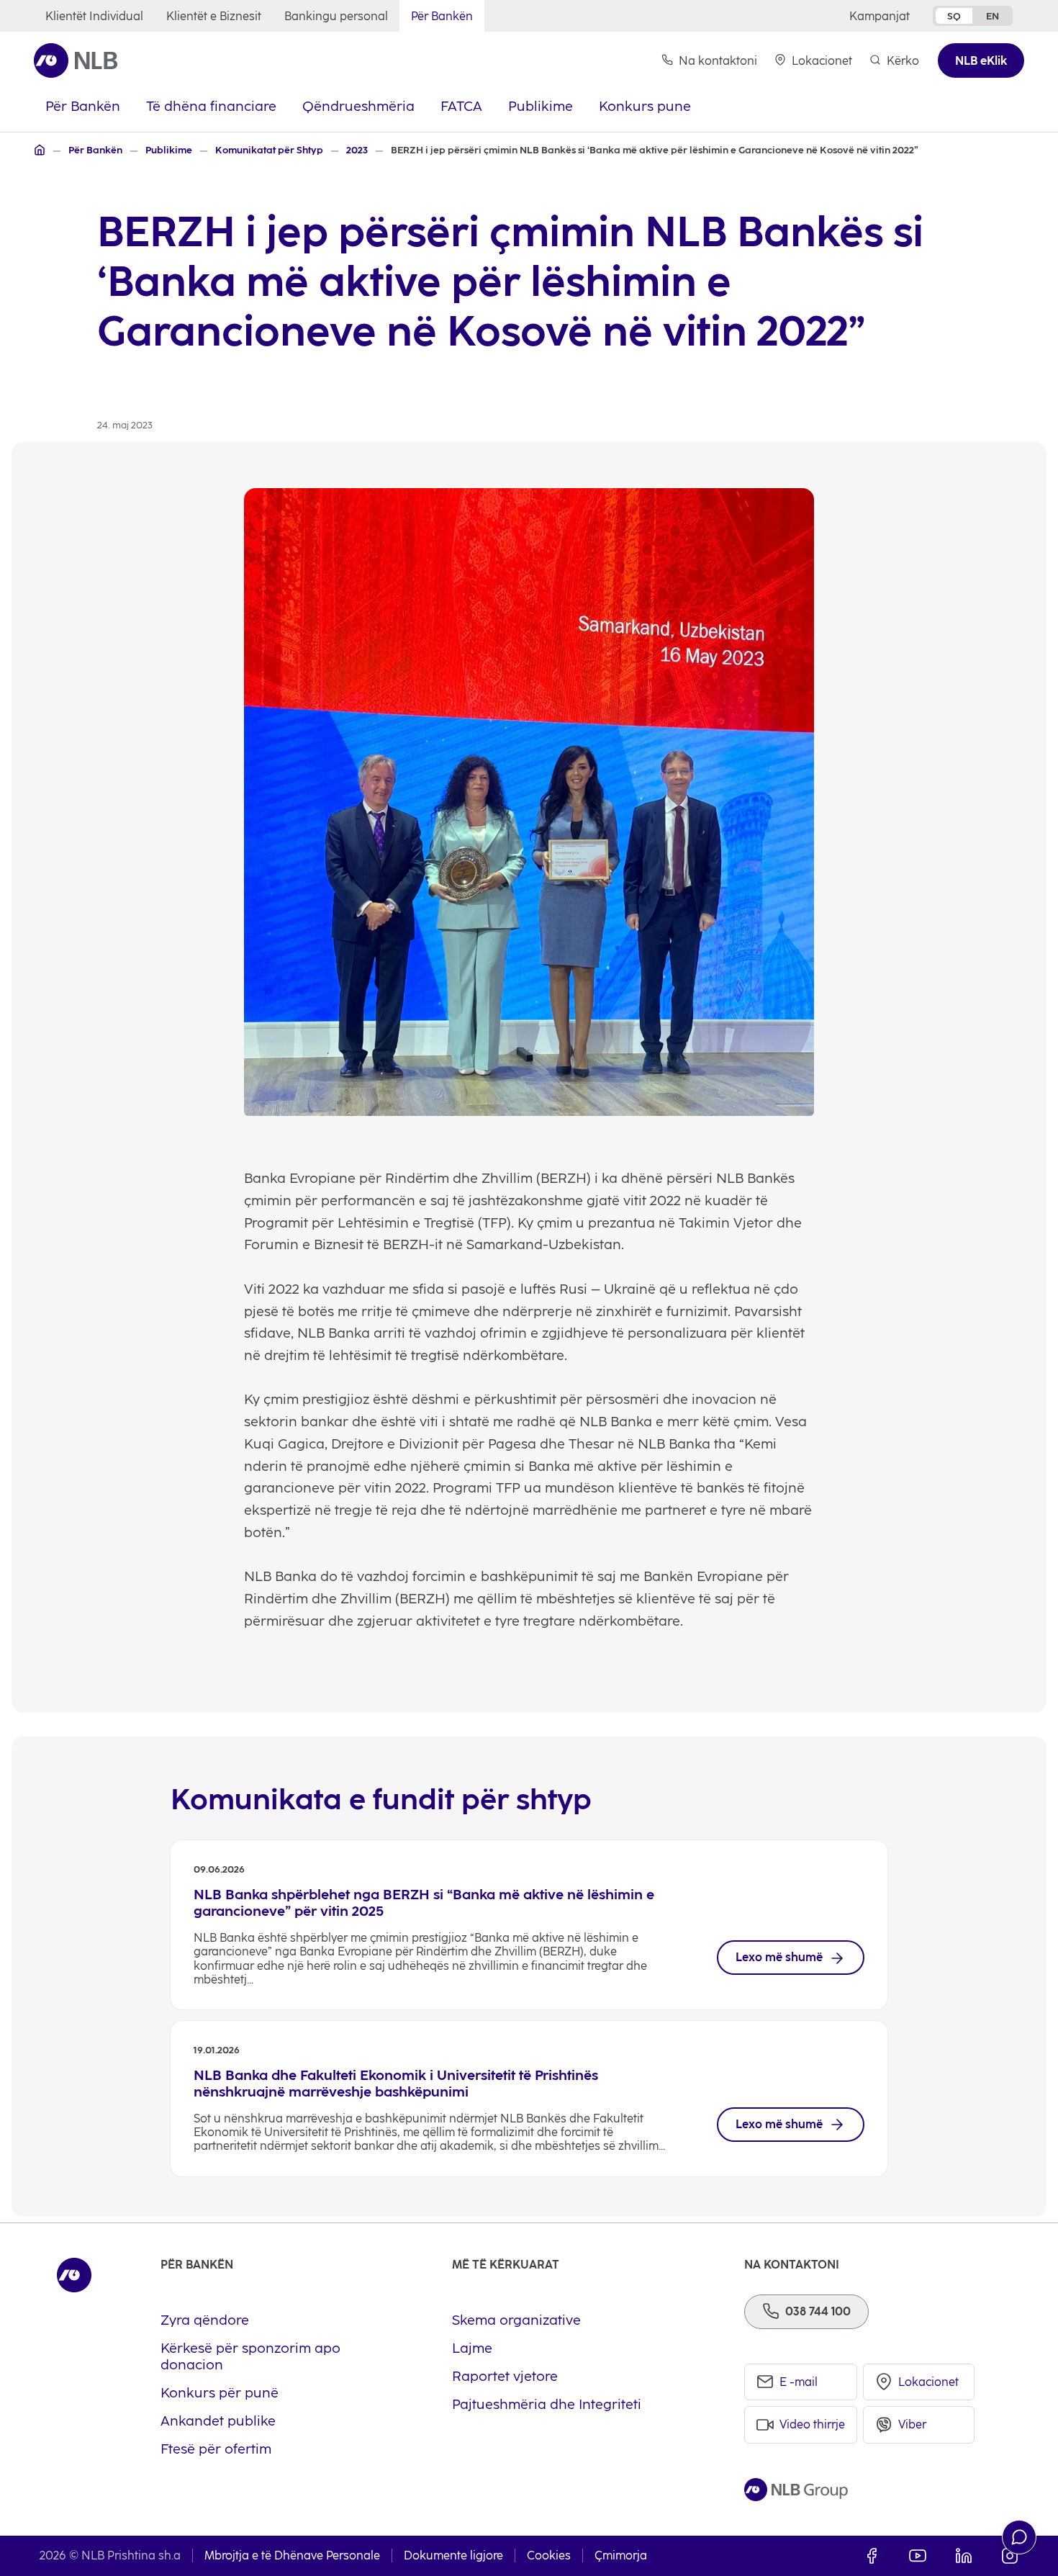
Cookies (549, 2555)
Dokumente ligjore (453, 2555)
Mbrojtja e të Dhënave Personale (292, 2555)
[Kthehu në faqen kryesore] (76, 60)
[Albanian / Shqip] (40, 150)
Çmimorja (621, 2555)
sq (954, 16)
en (993, 16)
